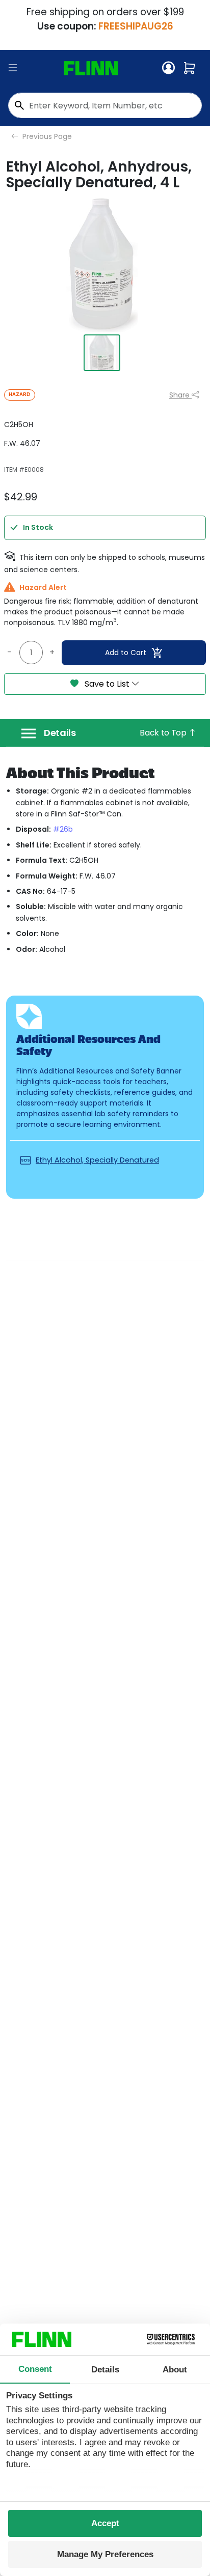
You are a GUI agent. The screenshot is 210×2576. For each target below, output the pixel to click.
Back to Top (164, 733)
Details (60, 733)
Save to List (107, 684)
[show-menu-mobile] (13, 68)
